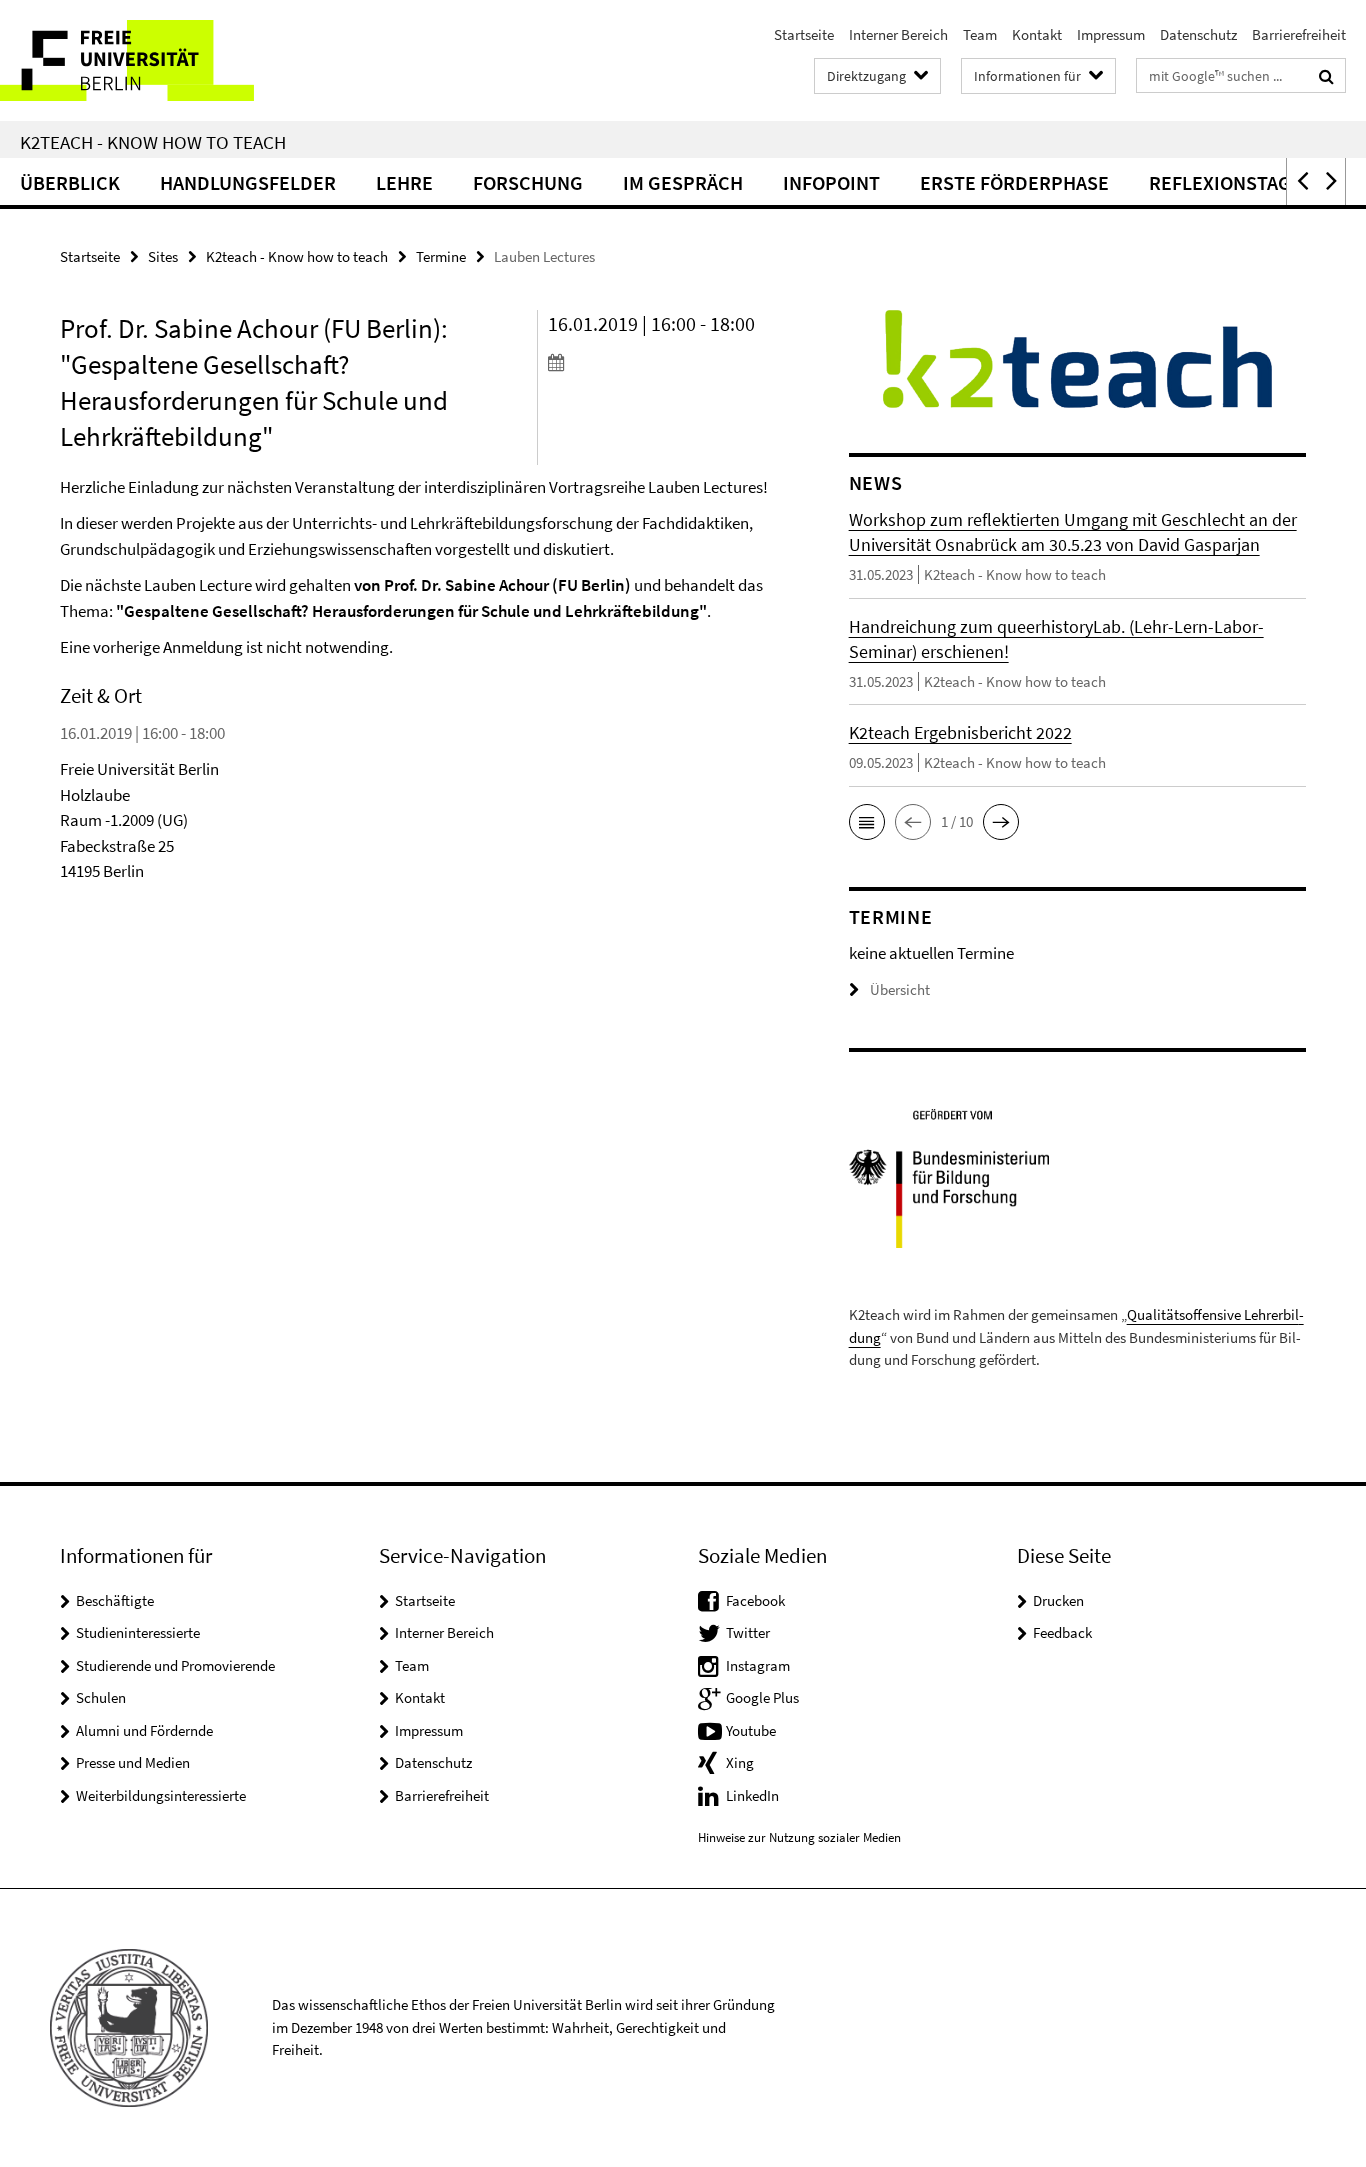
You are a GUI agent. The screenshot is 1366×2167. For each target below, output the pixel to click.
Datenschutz (1198, 34)
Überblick (70, 182)
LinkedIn (752, 1795)
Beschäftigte (115, 1600)
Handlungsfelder (248, 182)
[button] (1301, 181)
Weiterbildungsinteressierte (161, 1795)
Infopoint (831, 182)
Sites (163, 256)
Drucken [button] (1058, 1600)
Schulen (101, 1697)
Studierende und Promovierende (175, 1665)
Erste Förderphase (1014, 182)
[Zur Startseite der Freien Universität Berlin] (167, 60)
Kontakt (1037, 34)
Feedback (1062, 1632)
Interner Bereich (898, 34)
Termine (441, 256)
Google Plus (762, 1697)
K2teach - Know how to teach (153, 142)
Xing (740, 1762)
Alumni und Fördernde (144, 1730)
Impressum (1111, 34)
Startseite (804, 34)
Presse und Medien (133, 1762)
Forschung (528, 182)
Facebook (755, 1600)
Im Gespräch (683, 182)
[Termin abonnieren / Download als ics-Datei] (661, 362)
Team (980, 34)
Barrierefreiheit (1299, 34)
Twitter (748, 1632)
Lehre (404, 182)
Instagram (758, 1665)
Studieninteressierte (138, 1632)
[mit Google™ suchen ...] (1326, 76)
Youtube (751, 1730)
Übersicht (900, 989)
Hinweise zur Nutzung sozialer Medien (799, 1837)
